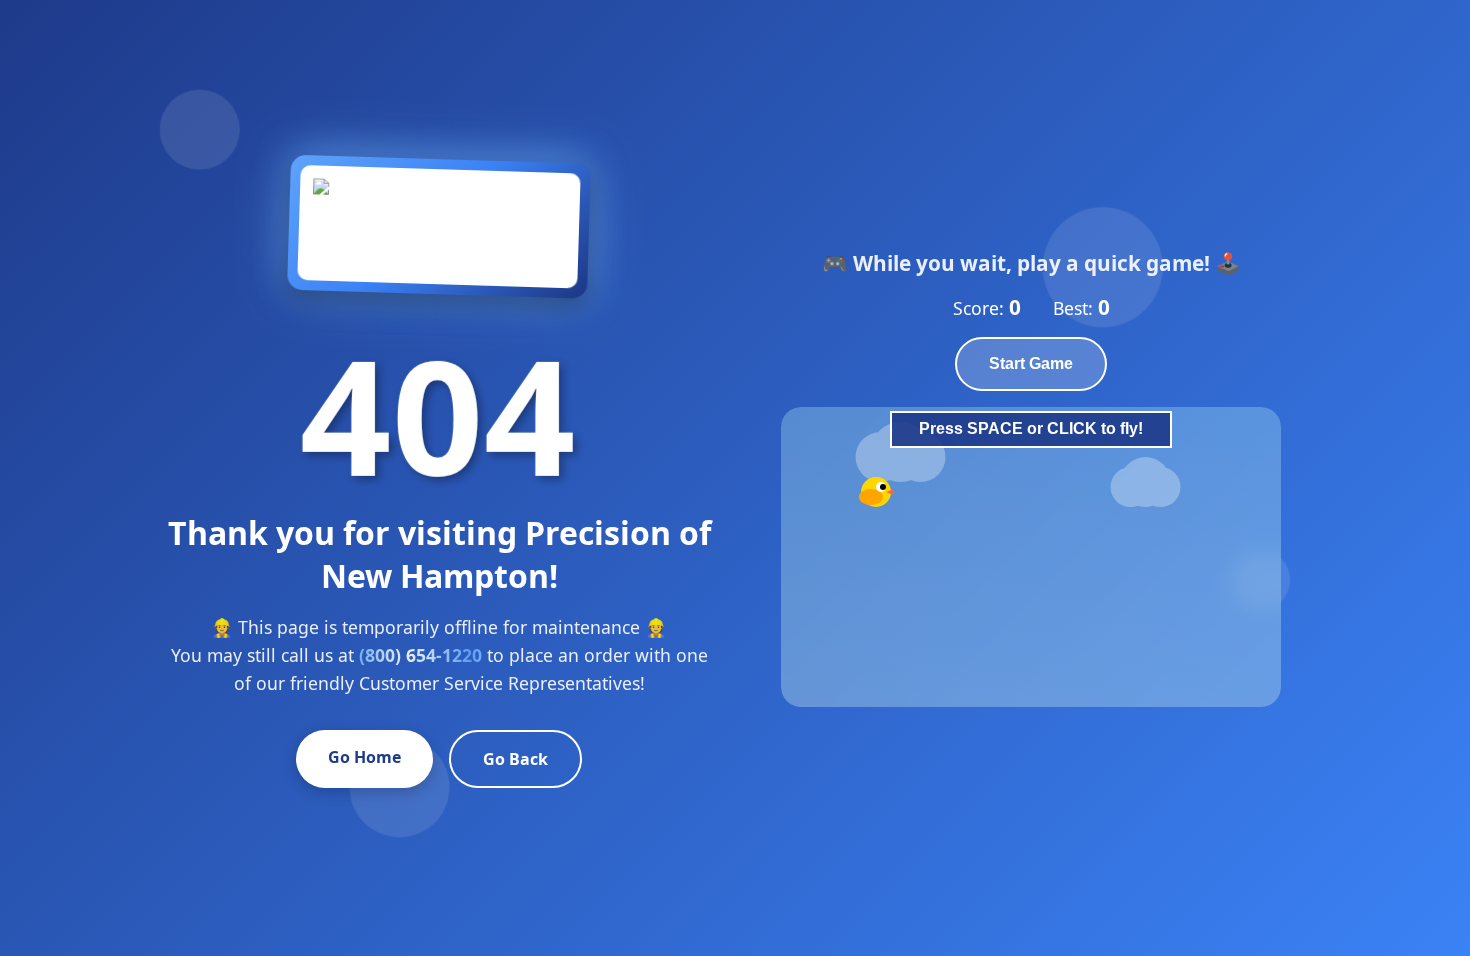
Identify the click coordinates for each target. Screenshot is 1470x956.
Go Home (364, 757)
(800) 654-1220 (420, 655)
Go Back (515, 759)
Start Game (1031, 363)
